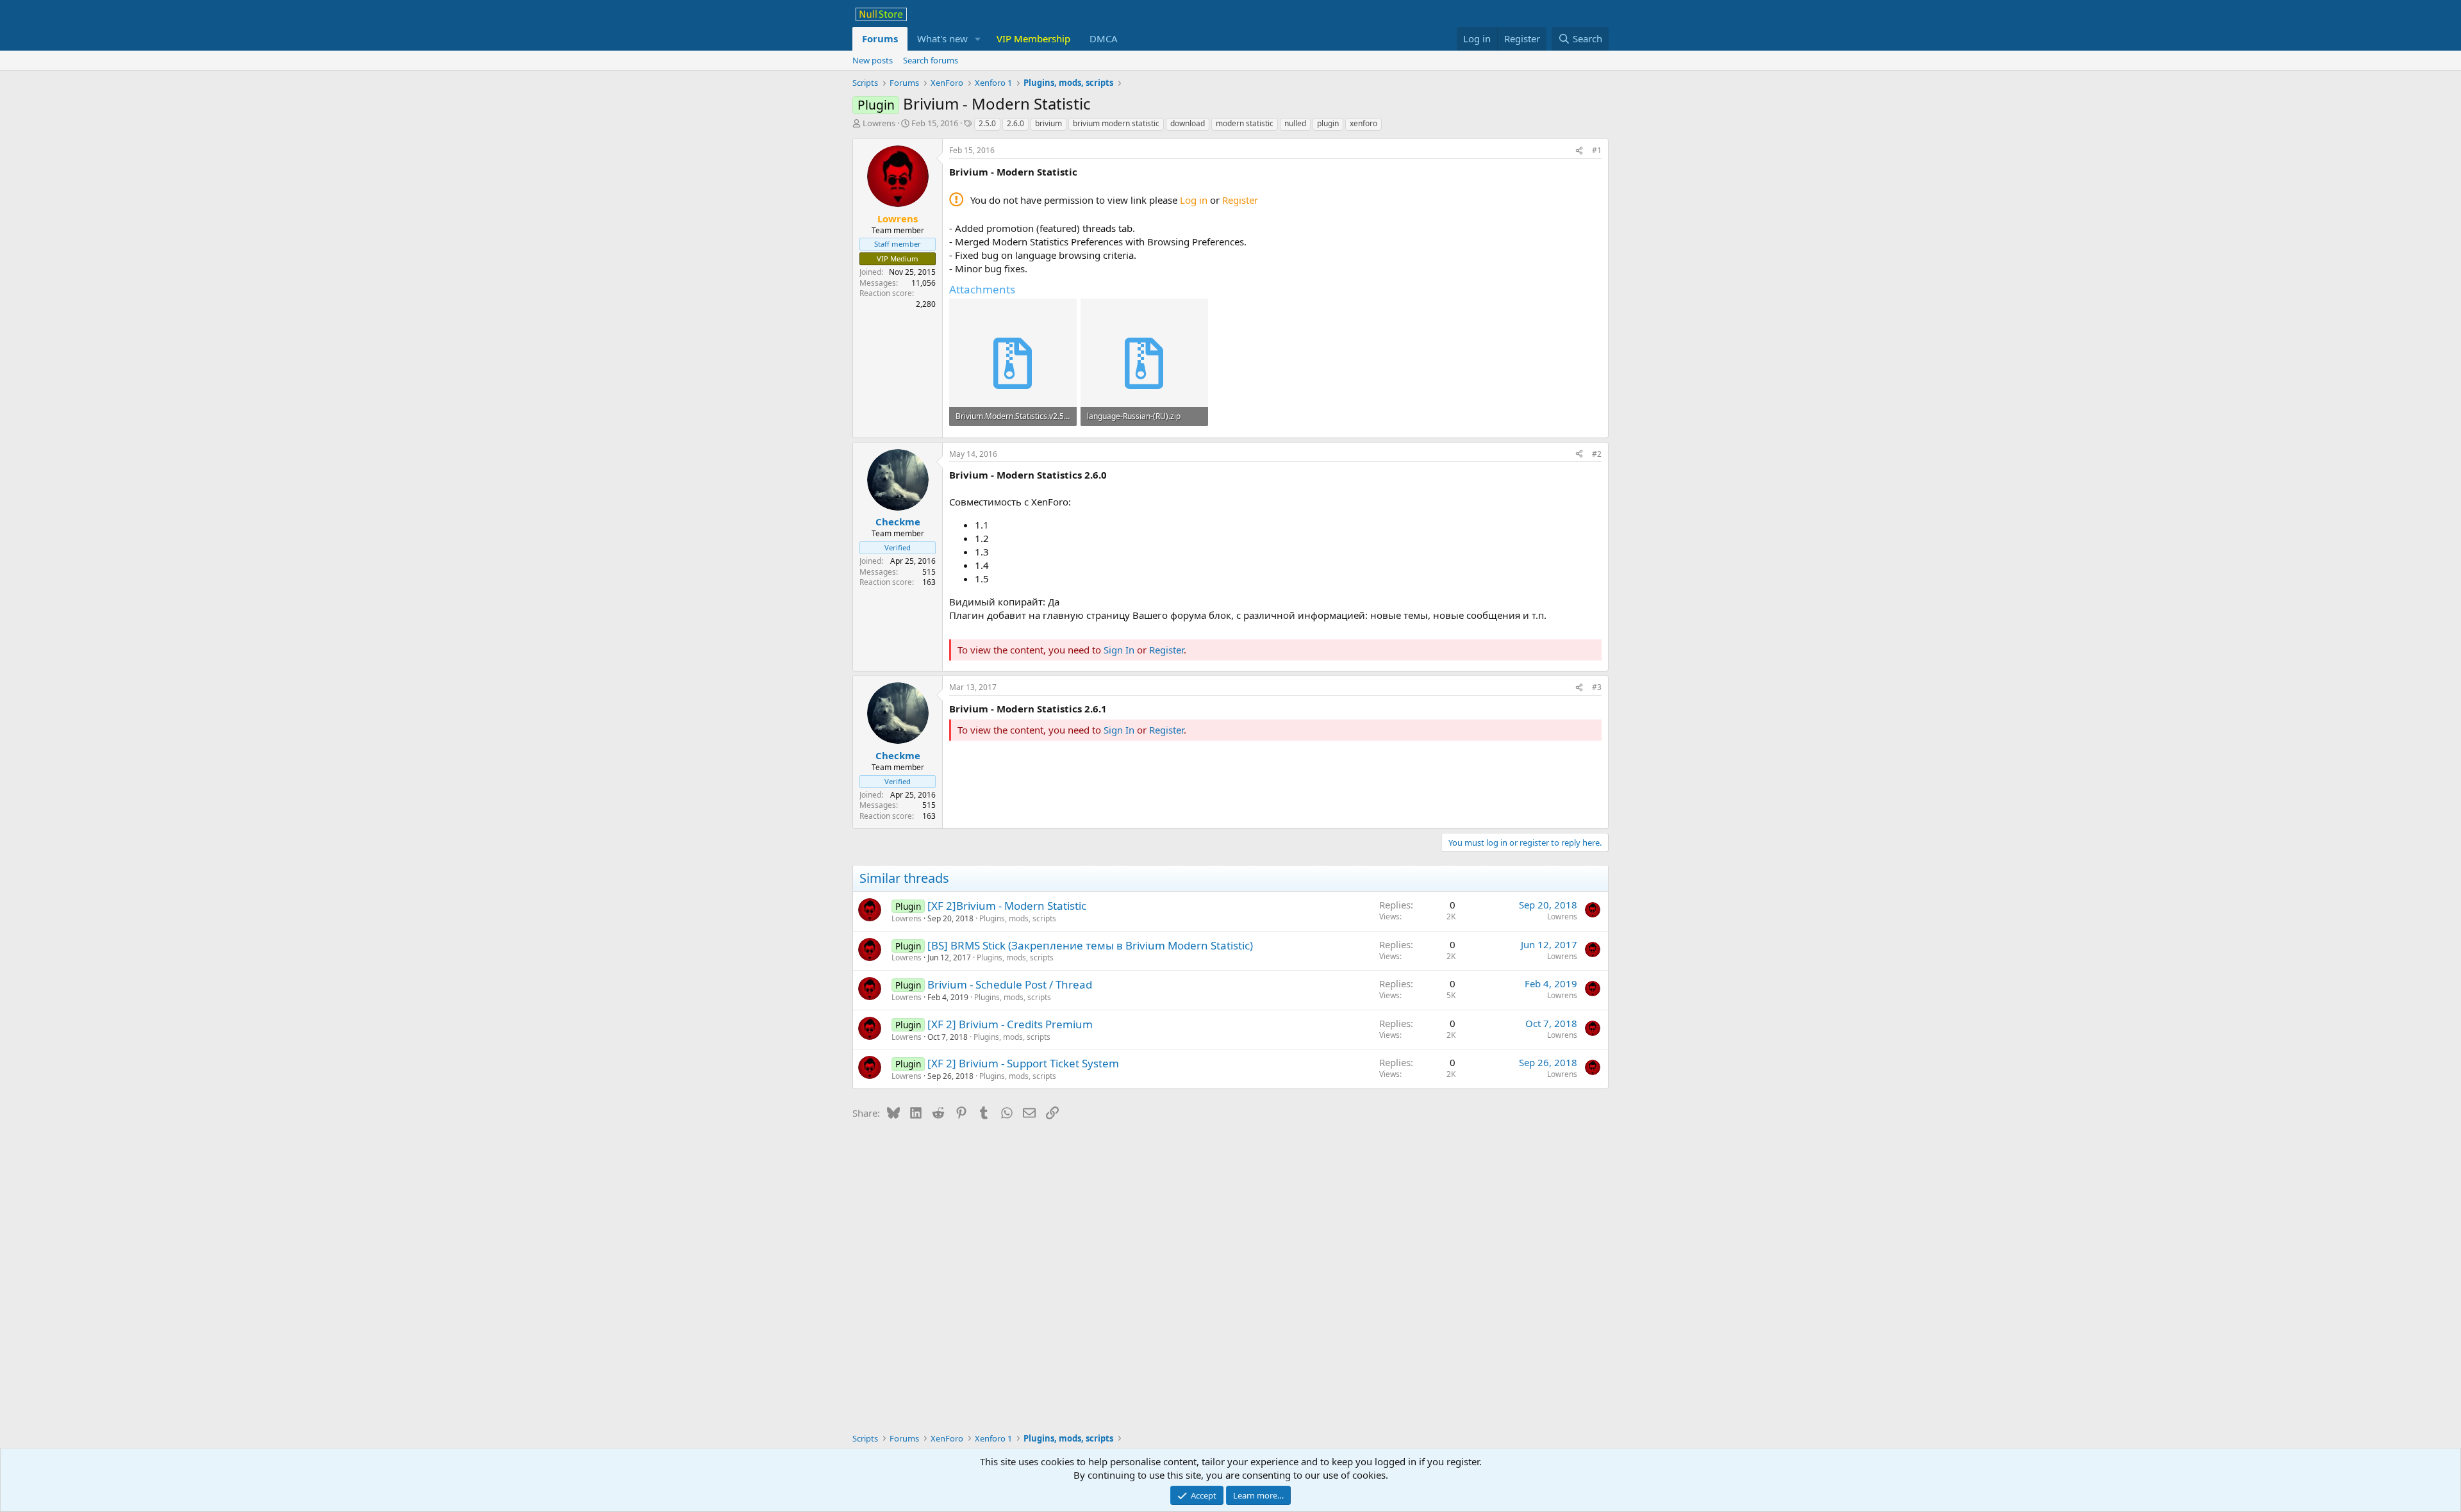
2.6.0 (1015, 123)
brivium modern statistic (1116, 123)
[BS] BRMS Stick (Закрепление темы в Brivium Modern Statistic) (1090, 945)
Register (1240, 200)
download (1188, 123)
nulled (1295, 123)
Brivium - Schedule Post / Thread (1010, 984)
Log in (1194, 200)
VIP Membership (1033, 38)
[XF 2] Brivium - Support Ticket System (1023, 1063)
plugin (1328, 123)
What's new (942, 38)
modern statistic (1245, 123)
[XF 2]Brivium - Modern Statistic (1007, 906)
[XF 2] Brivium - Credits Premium (1010, 1024)
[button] (978, 39)
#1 (1597, 150)
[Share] (1579, 151)
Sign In (1119, 650)
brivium (1048, 123)
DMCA (1104, 38)
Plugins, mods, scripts (1018, 918)
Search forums (931, 60)
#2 (1597, 454)
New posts (873, 60)
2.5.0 (987, 123)
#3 (1597, 687)
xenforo (1363, 123)
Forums (880, 38)
